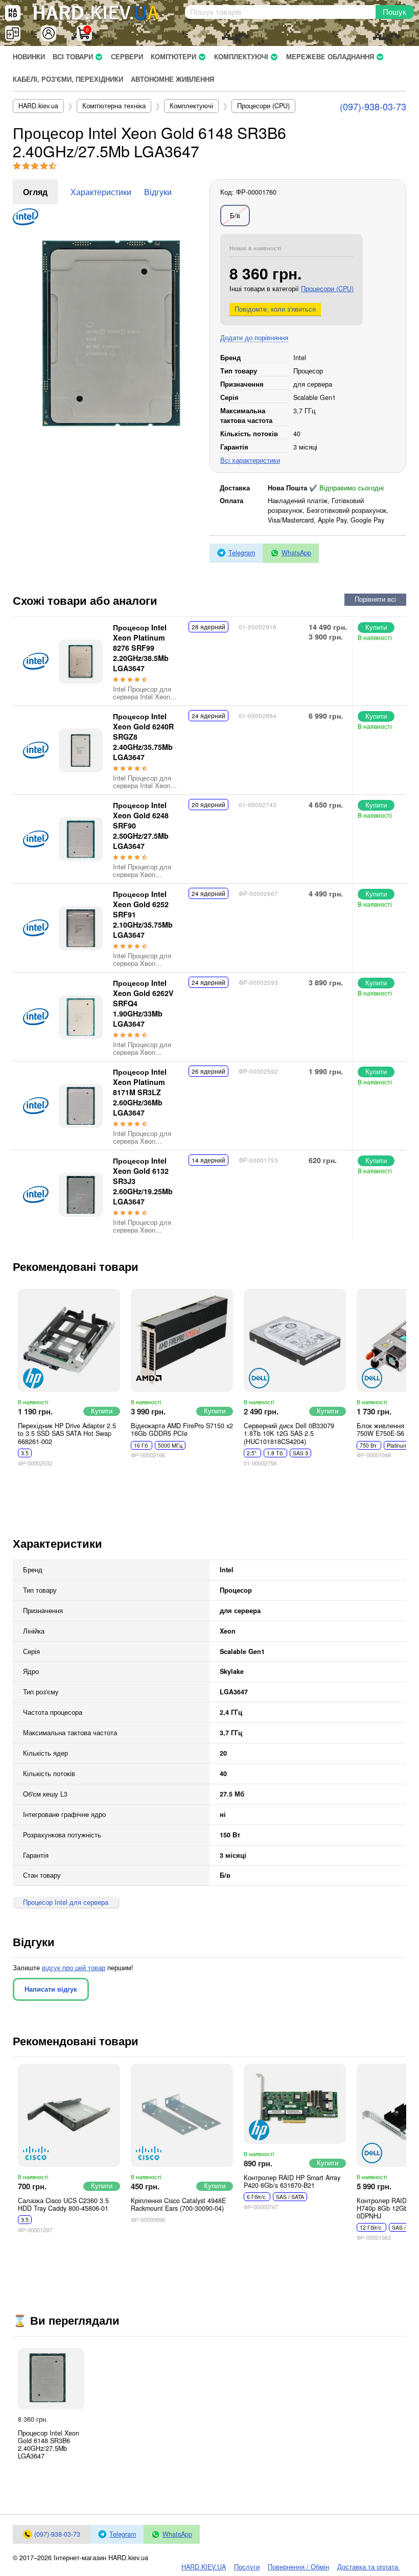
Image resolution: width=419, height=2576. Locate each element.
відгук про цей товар (74, 1968)
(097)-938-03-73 (373, 106)
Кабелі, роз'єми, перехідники (68, 79)
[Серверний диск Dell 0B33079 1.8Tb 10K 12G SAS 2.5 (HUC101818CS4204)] (295, 1340)
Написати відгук (51, 1989)
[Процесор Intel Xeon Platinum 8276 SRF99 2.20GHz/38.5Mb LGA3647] (81, 661)
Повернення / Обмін (298, 2567)
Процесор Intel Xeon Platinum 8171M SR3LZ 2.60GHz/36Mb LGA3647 (140, 1092)
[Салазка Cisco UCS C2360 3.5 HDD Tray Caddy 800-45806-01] (69, 2115)
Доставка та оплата (369, 2567)
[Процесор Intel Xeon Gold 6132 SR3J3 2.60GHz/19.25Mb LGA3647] (81, 1195)
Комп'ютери (173, 57)
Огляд (35, 192)
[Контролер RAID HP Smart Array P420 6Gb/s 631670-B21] (295, 2104)
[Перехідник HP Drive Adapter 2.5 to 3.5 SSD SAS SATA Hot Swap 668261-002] (69, 1340)
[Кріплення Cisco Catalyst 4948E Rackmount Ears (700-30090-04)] (182, 2115)
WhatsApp (296, 553)
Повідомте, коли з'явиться (275, 309)
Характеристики (101, 192)
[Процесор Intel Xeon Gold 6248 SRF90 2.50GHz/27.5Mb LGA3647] (81, 839)
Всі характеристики (250, 460)
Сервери (127, 57)
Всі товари (73, 57)
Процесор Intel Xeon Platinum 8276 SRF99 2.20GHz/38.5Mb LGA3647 (141, 648)
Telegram (242, 553)
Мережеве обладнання (330, 57)
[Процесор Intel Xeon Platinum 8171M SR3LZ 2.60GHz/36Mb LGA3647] (81, 1106)
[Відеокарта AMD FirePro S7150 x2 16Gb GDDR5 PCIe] (182, 1340)
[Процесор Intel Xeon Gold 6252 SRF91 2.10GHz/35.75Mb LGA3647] (81, 928)
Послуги (247, 2567)
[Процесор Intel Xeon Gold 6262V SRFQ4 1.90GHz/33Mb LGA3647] (81, 1017)
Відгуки (158, 192)
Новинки (29, 57)
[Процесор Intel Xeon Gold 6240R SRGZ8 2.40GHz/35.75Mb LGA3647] (81, 750)
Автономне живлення (172, 79)
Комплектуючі (241, 57)
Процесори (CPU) (327, 289)
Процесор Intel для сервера (66, 1902)
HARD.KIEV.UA (204, 2567)
